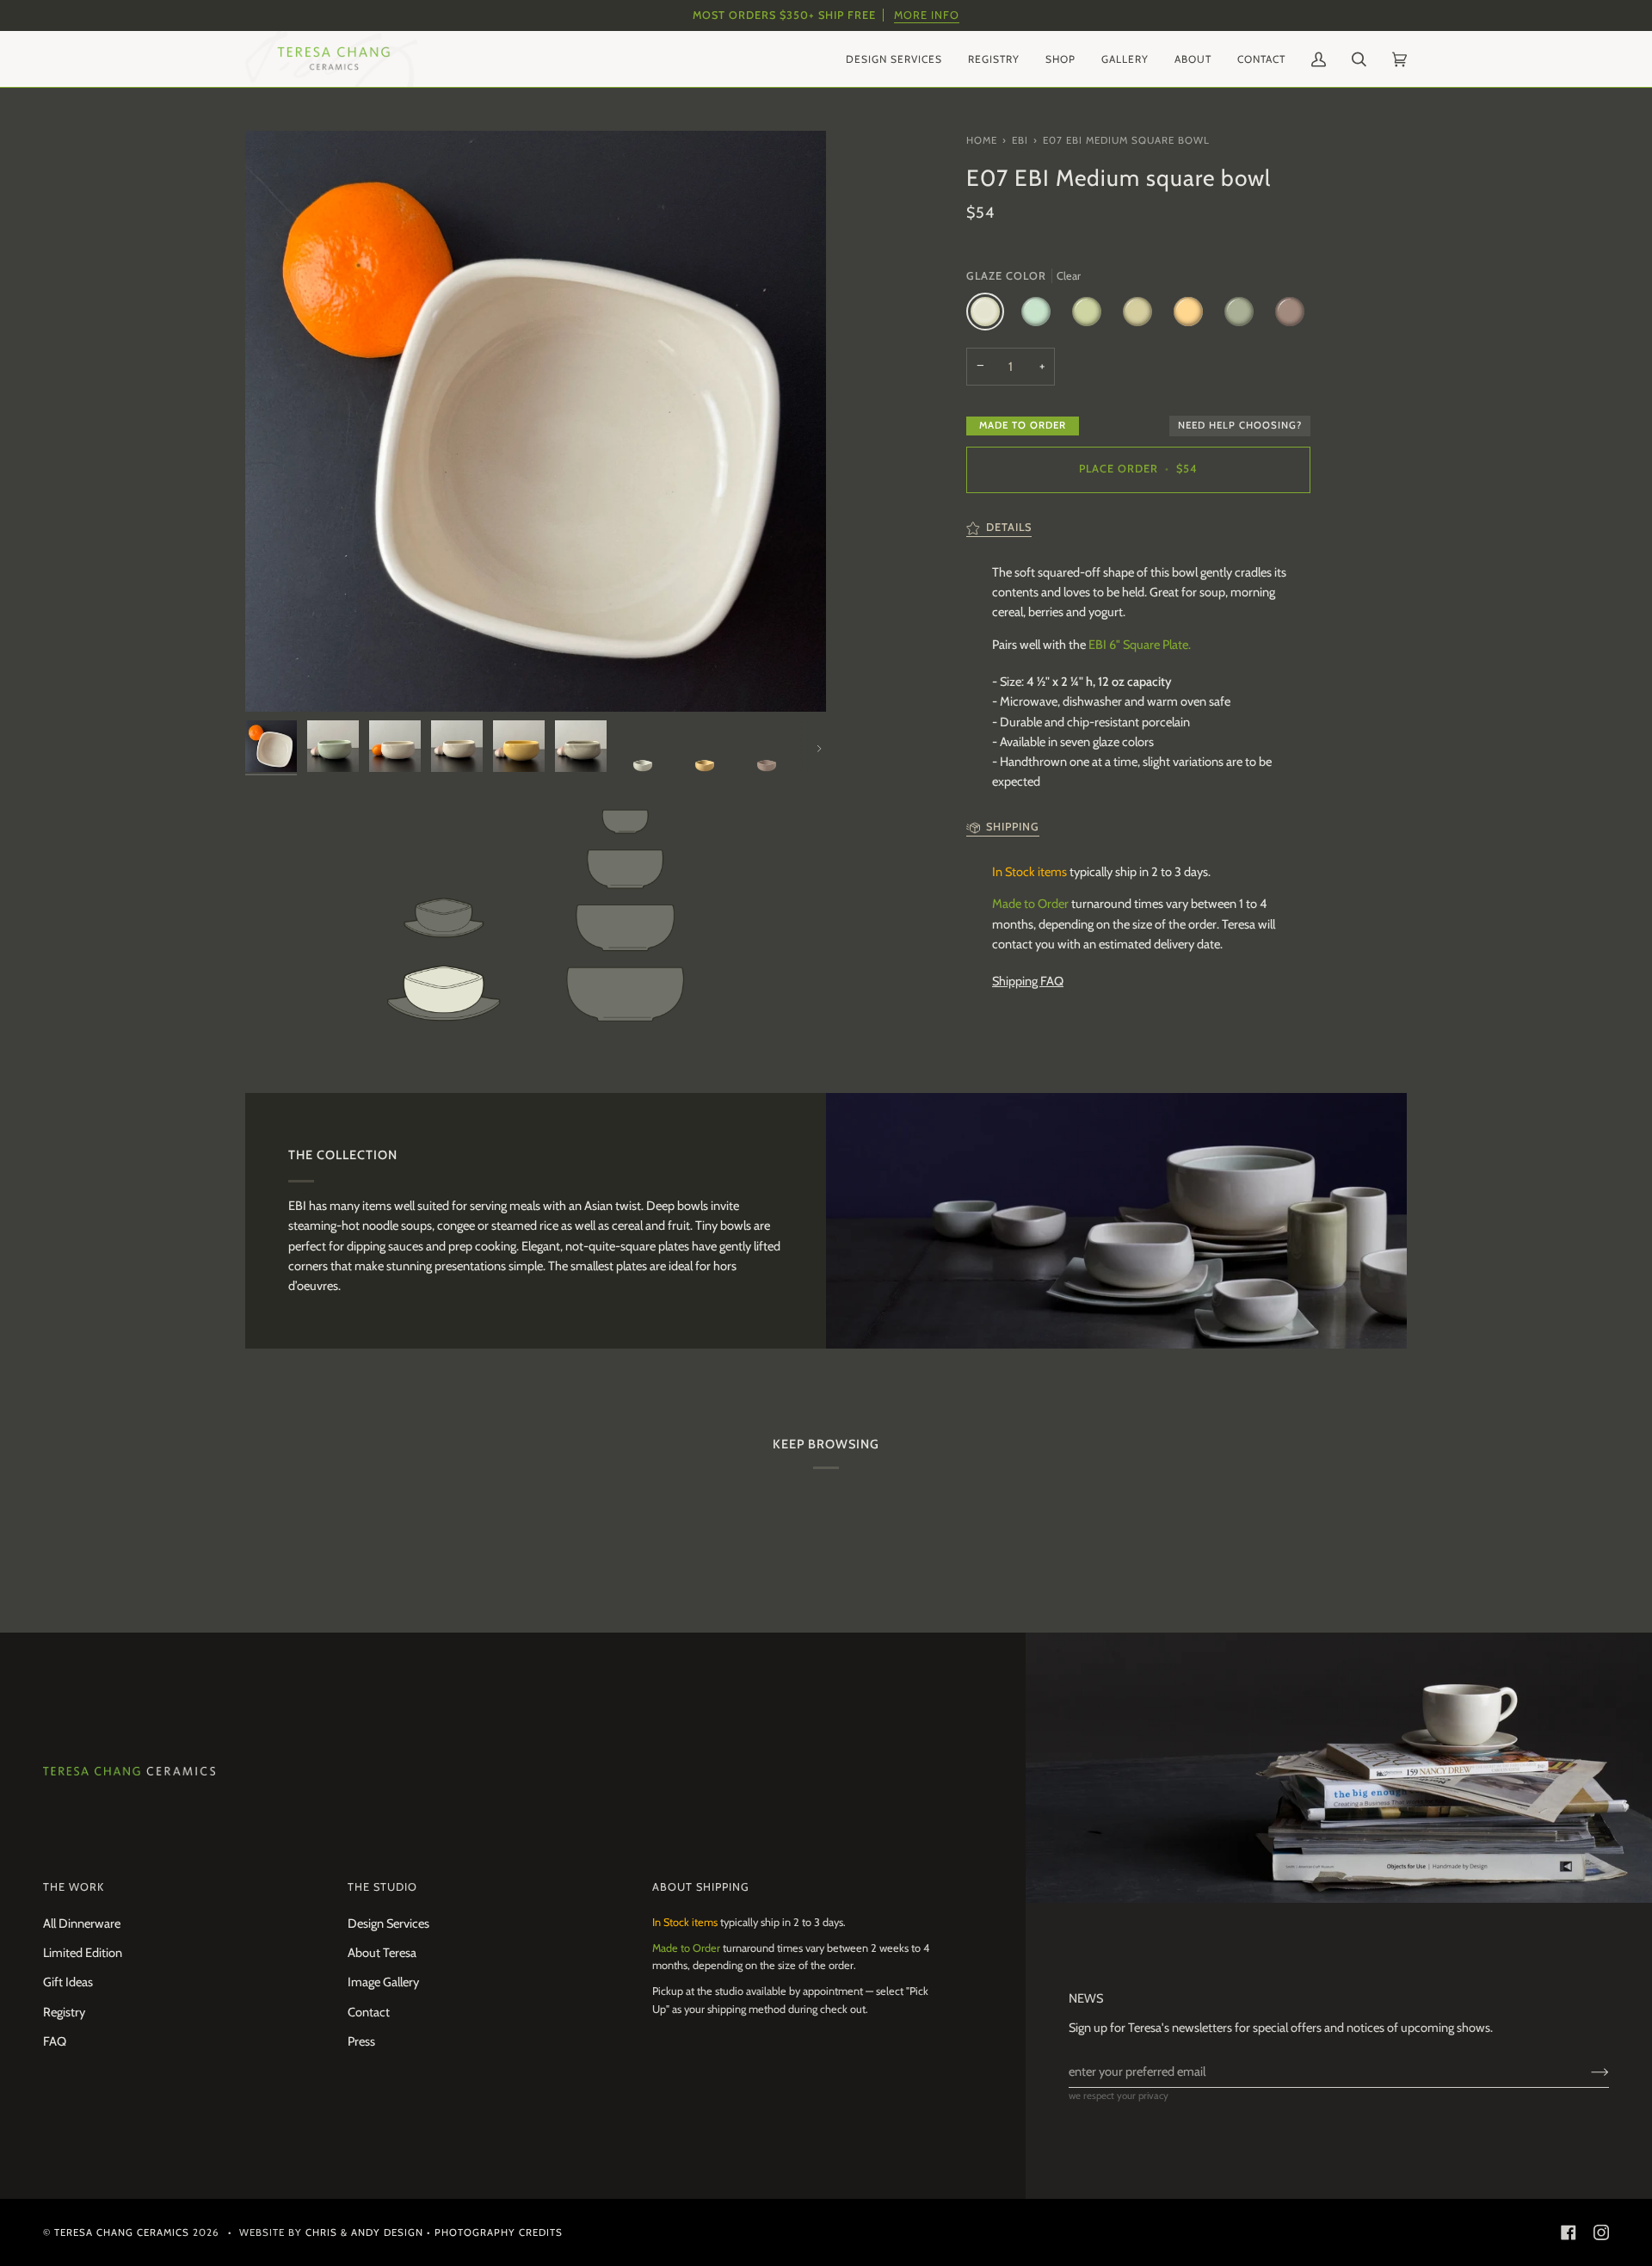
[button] (894, 59)
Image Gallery (383, 1982)
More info (927, 15)
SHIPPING (1013, 827)
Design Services (388, 1923)
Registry (64, 2012)
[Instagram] (1601, 2232)
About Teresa (382, 1953)
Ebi (1020, 140)
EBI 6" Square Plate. (1140, 645)
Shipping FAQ (1028, 981)
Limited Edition (83, 1953)
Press (361, 2041)
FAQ (55, 2041)
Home (982, 140)
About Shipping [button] (701, 1887)
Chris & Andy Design (364, 2232)
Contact (369, 2012)
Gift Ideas (68, 1982)
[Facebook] (1569, 2232)
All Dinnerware (82, 1923)
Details (1009, 527)
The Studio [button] (382, 1887)
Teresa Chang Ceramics (122, 2232)
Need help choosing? (1240, 425)
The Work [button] (74, 1887)
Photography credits (499, 2232)
